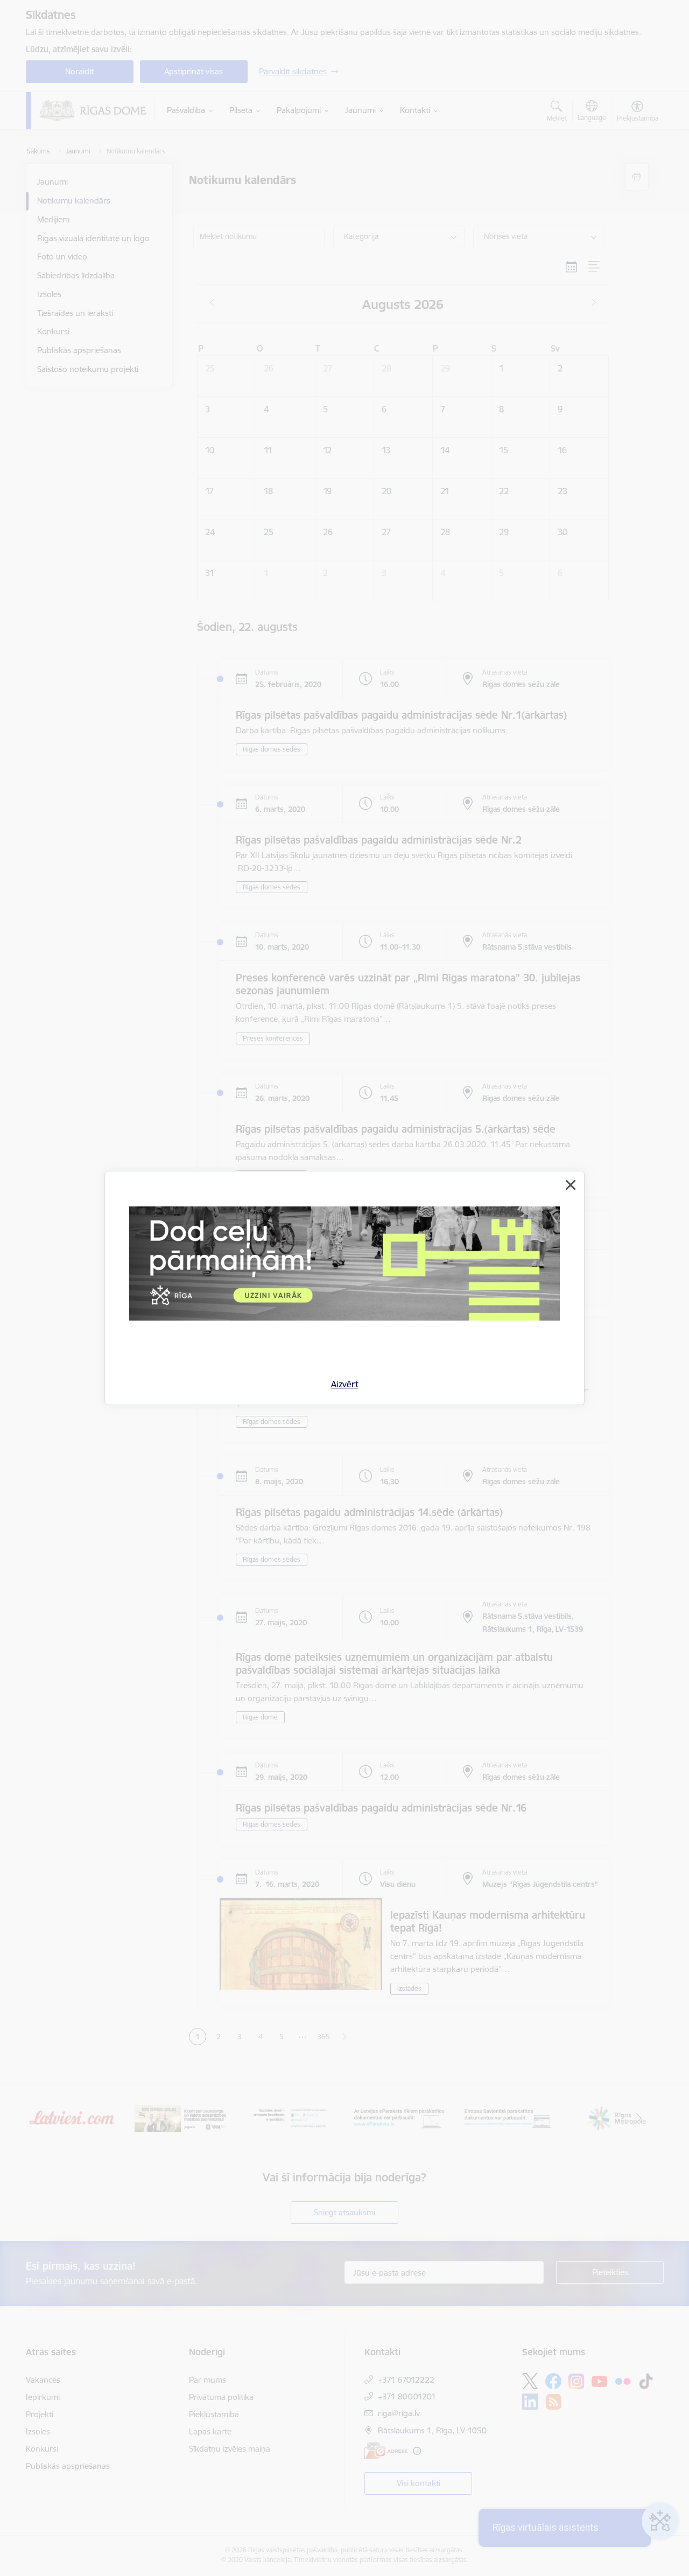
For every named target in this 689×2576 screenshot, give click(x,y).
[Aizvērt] (571, 1185)
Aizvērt (345, 1384)
